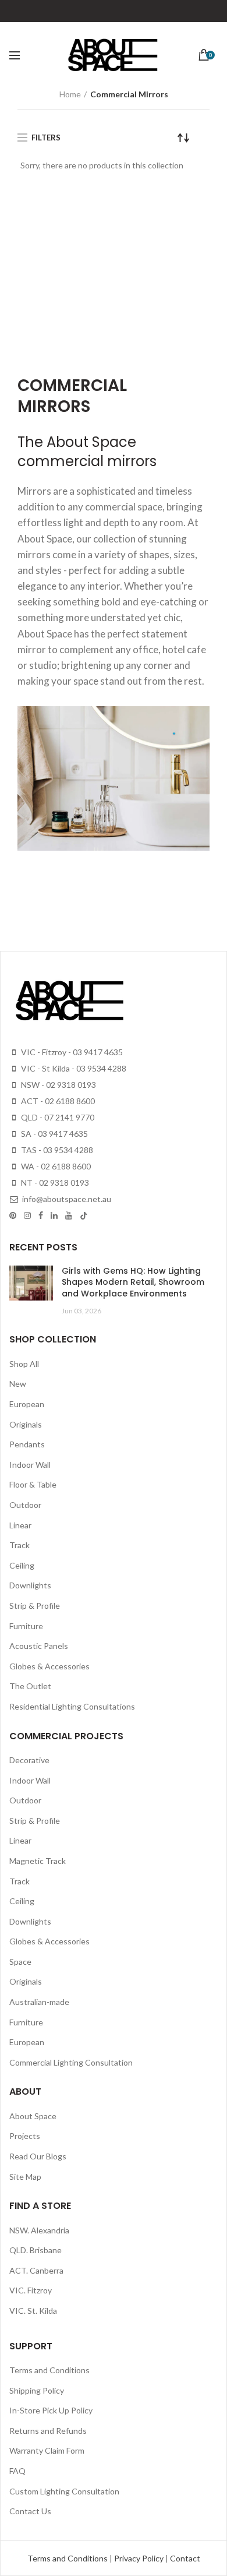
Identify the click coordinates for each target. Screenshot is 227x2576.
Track (19, 1545)
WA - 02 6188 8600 (55, 1166)
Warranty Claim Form (47, 2450)
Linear (20, 1525)
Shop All (24, 1364)
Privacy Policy (140, 2558)
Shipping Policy (37, 2390)
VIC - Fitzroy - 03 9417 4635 (71, 1052)
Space (20, 1962)
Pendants (27, 1444)
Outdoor (25, 1505)
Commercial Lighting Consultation (71, 2062)
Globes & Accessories (49, 1666)
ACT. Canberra (36, 2270)
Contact (185, 2558)
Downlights (30, 1585)
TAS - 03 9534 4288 (56, 1150)
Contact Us (30, 2511)
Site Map (25, 2177)
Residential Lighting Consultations (72, 1706)
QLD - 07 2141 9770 (57, 1117)
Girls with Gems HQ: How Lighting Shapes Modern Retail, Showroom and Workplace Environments (133, 1282)
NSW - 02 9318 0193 (58, 1085)
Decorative (29, 1760)
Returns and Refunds (48, 2431)
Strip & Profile (35, 1606)
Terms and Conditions (49, 2370)
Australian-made (39, 2002)
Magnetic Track (38, 1861)
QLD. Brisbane (36, 2250)
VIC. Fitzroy (31, 2290)
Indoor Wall (30, 1465)
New (18, 1384)
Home (70, 94)
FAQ (17, 2471)
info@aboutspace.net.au (66, 1199)
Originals (26, 1424)
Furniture (26, 1626)
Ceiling (22, 1565)
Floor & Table (33, 1484)
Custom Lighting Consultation (64, 2491)
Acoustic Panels (39, 1646)
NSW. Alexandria (39, 2230)
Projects (25, 2136)
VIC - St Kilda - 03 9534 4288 (73, 1068)
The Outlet (30, 1686)
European (27, 1404)
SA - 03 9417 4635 (54, 1134)
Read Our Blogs (38, 2156)
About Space (33, 2116)
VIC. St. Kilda (33, 2311)
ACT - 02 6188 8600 (57, 1101)
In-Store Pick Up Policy (51, 2410)
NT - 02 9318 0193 (54, 1183)
